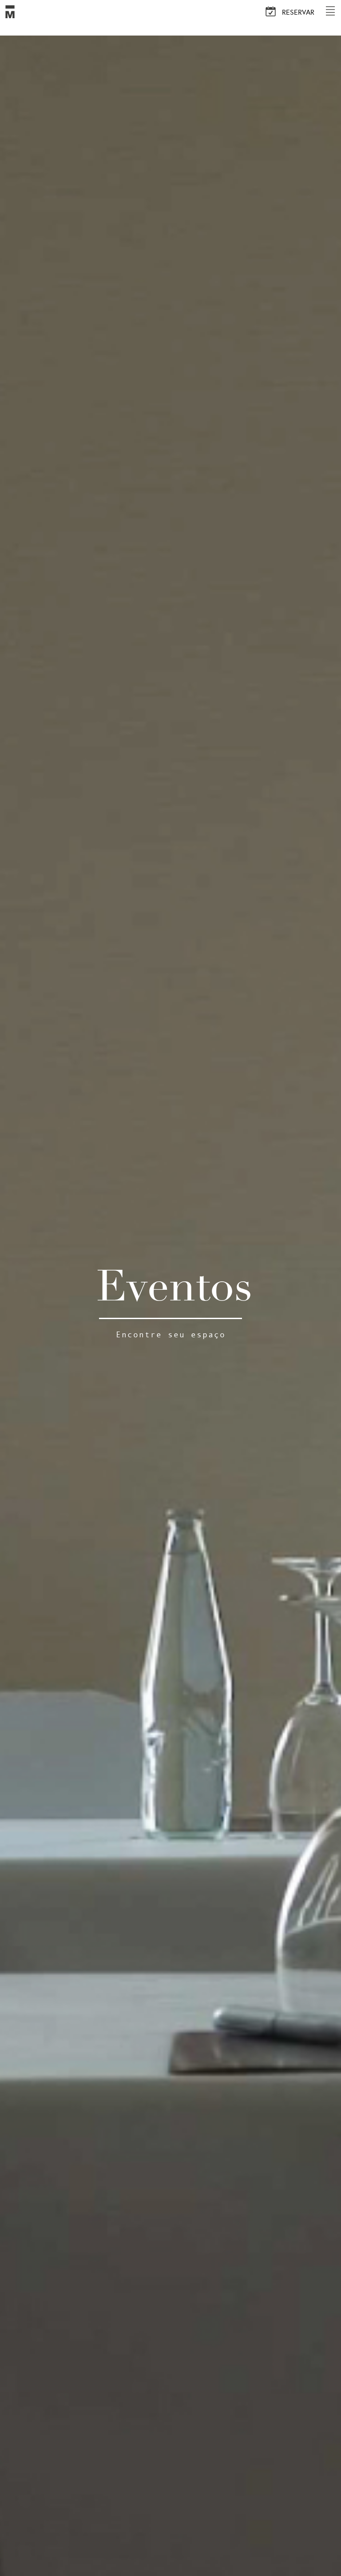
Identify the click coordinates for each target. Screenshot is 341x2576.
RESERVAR (297, 12)
